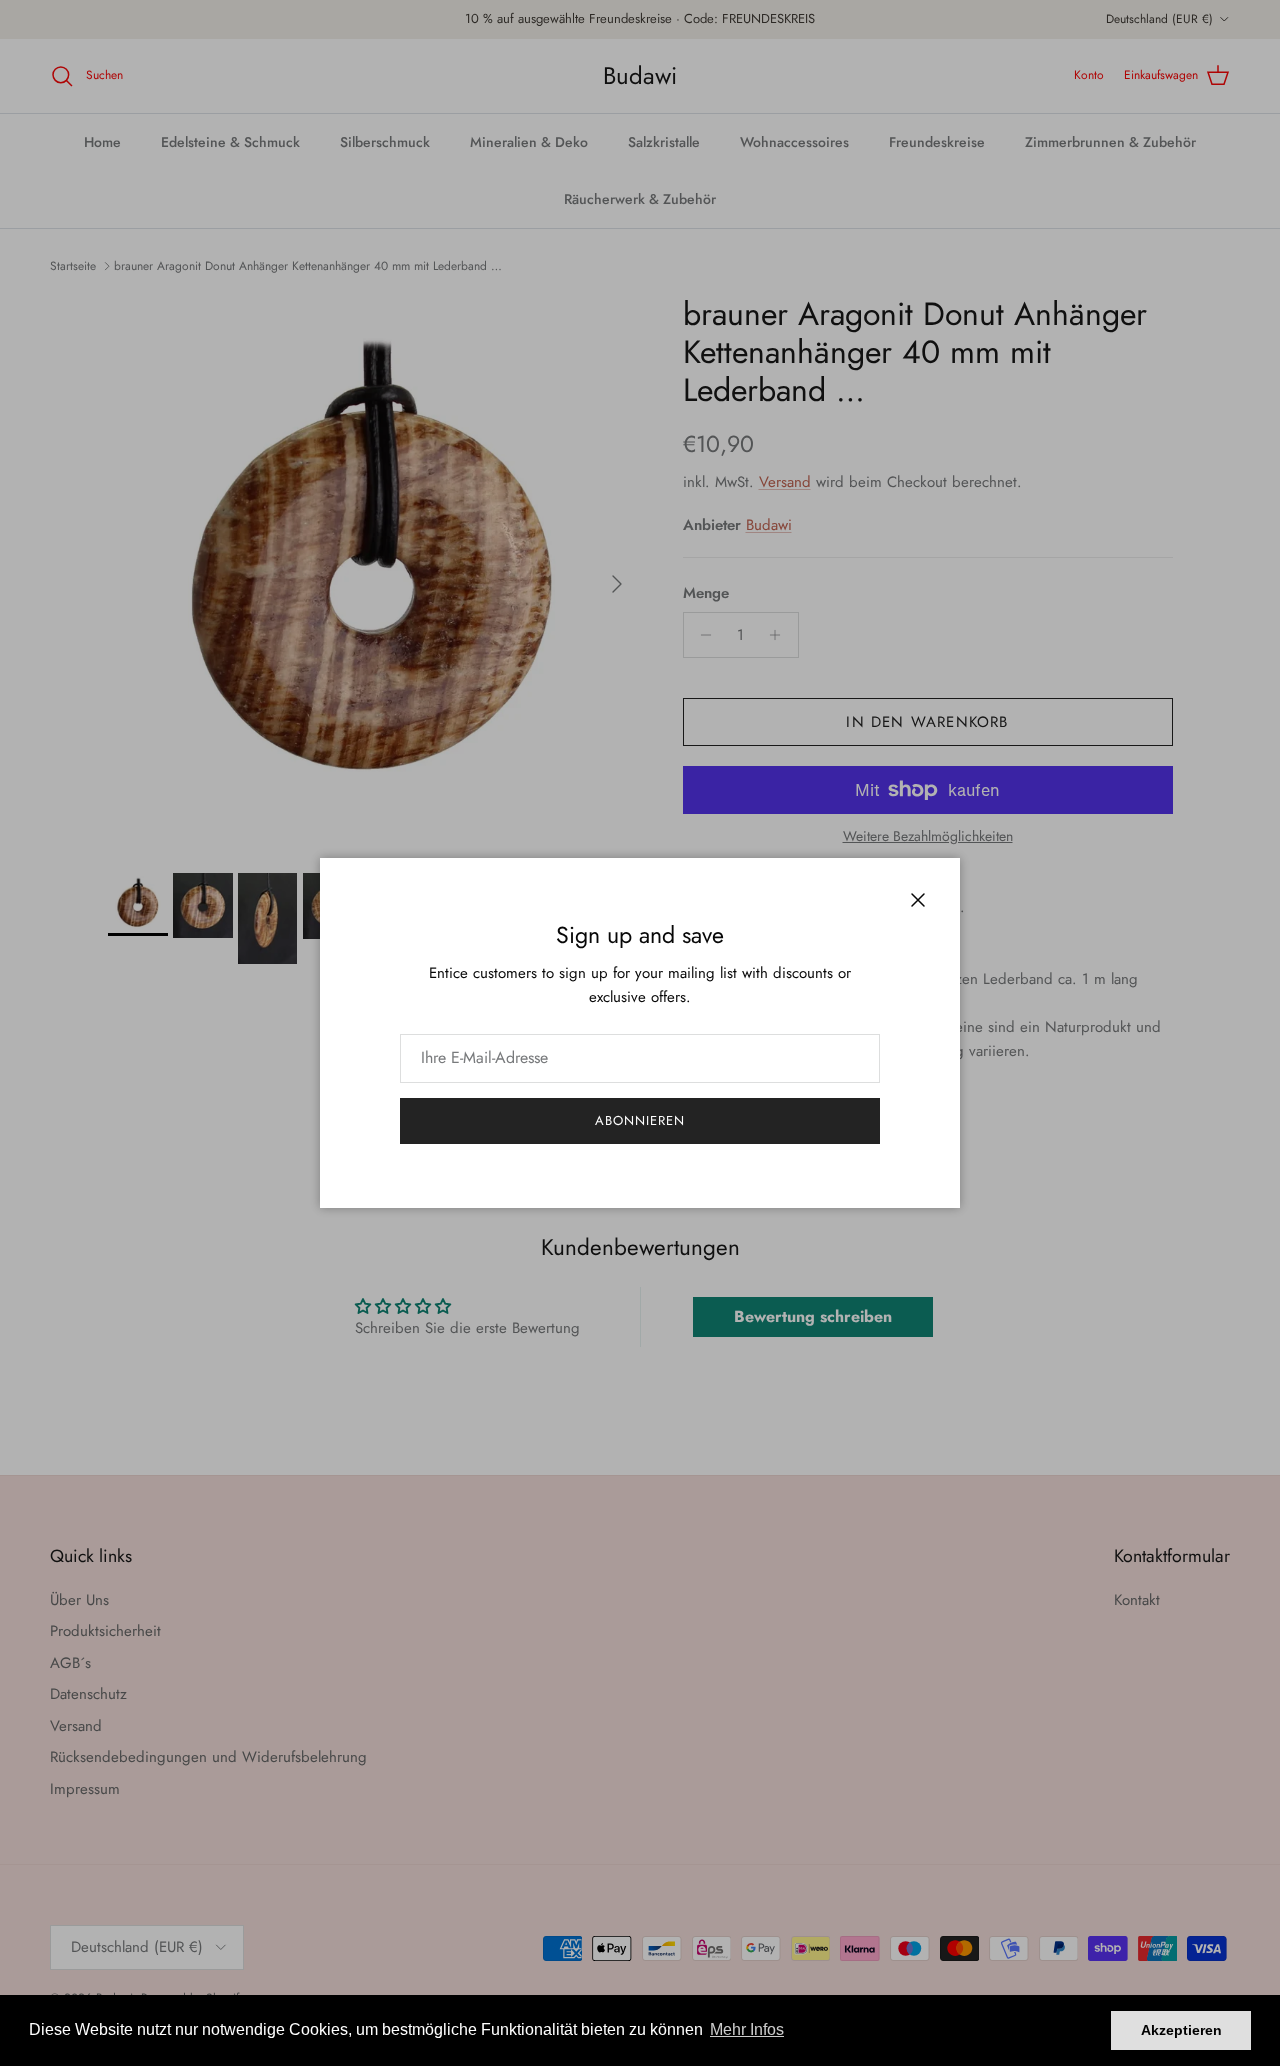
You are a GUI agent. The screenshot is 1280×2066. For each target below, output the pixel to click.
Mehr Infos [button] (747, 2029)
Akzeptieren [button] (1181, 2030)
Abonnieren (640, 1120)
